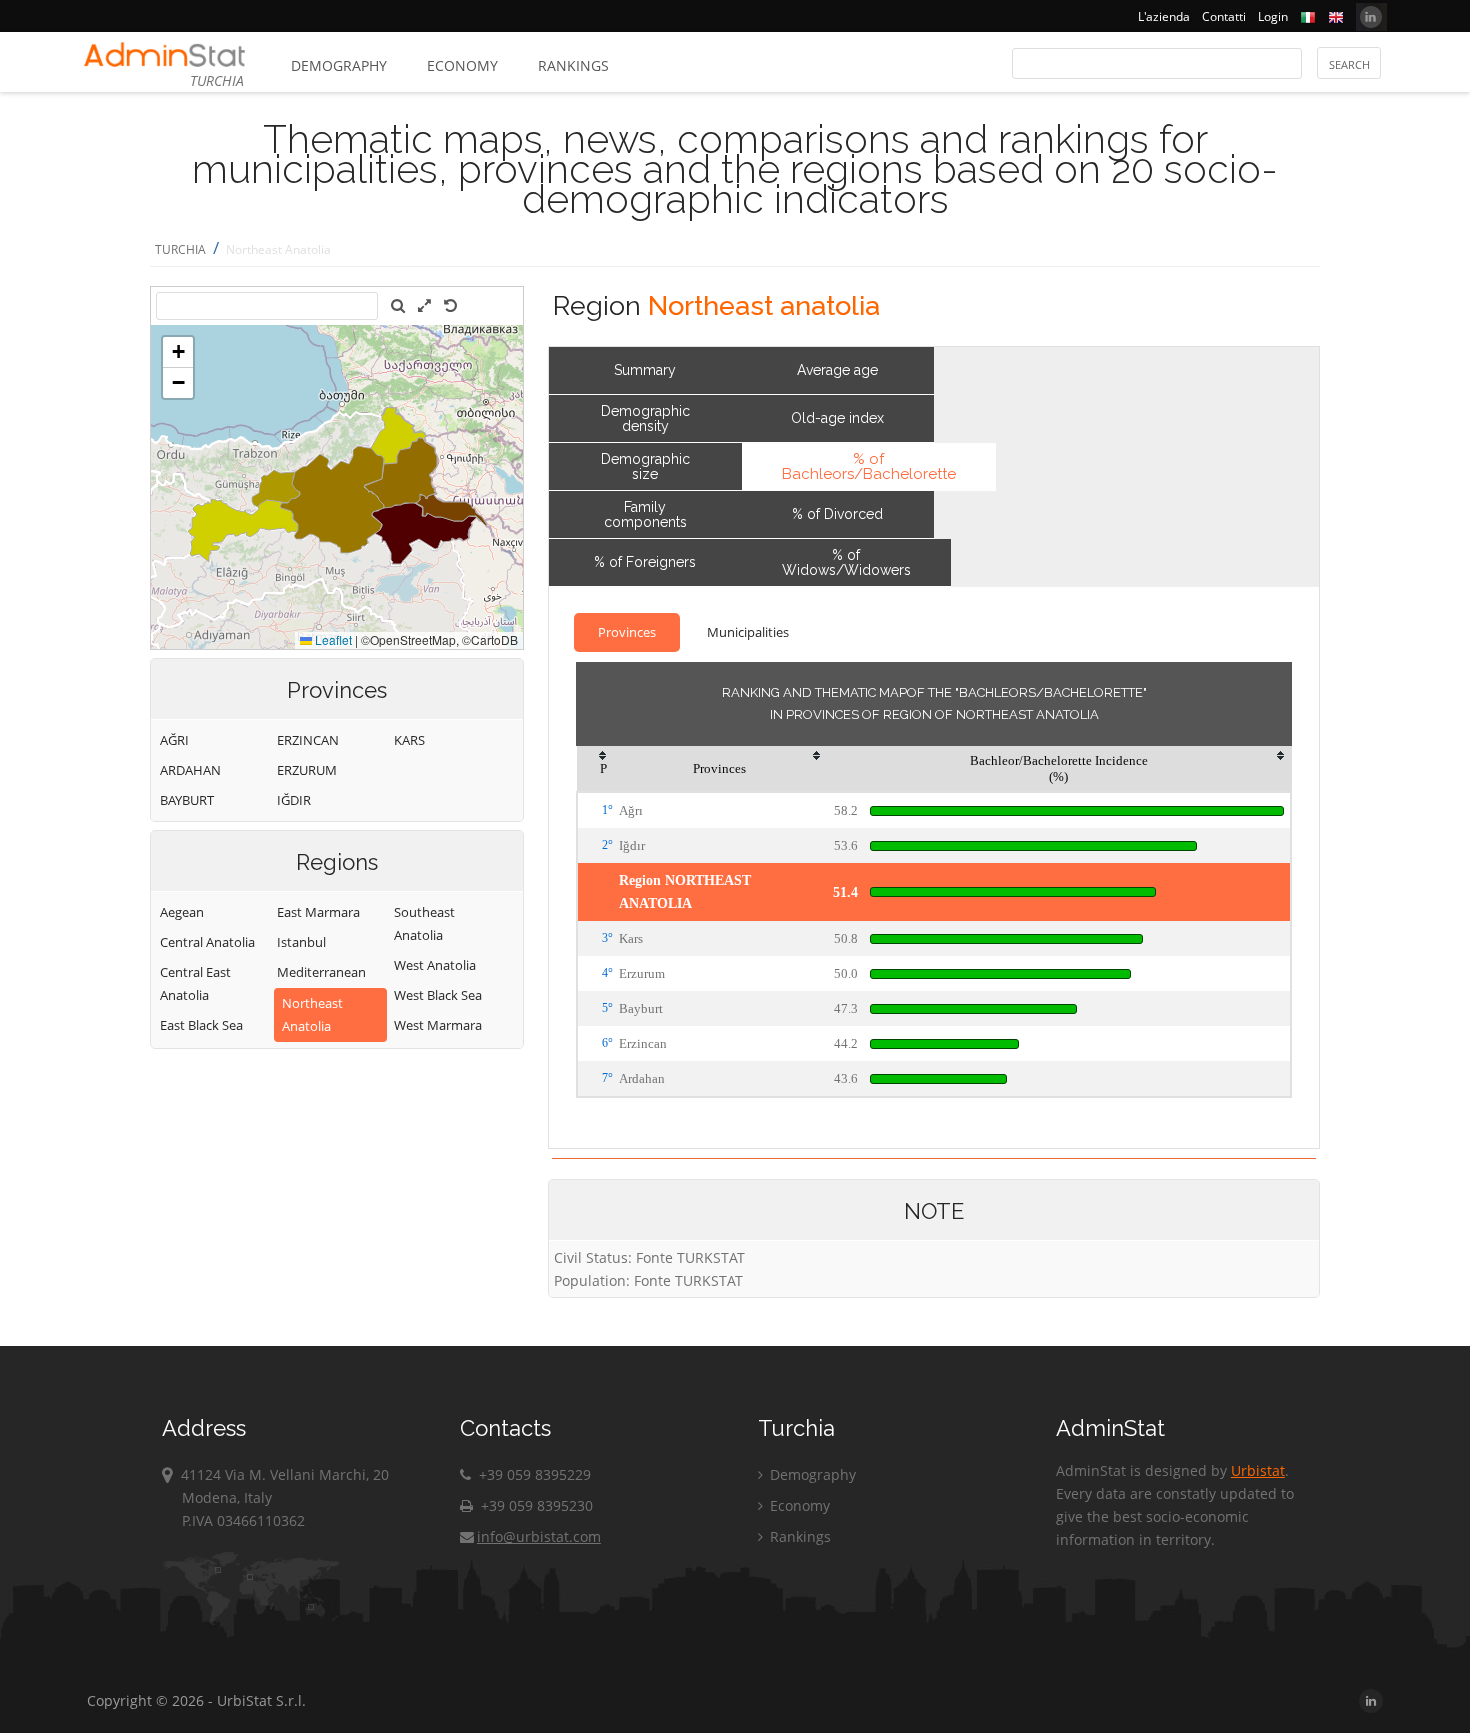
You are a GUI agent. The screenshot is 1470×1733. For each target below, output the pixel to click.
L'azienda (1164, 16)
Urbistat (1258, 1470)
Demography (339, 65)
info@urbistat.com (539, 1536)
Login (1273, 16)
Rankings (573, 65)
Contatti (1224, 16)
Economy (462, 65)
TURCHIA (180, 249)
